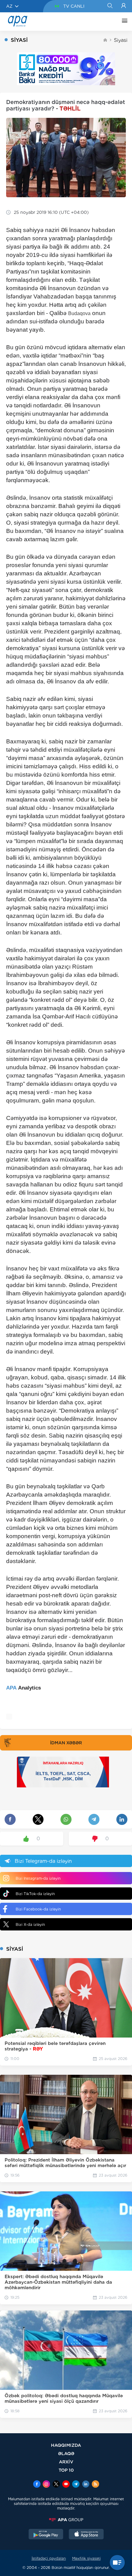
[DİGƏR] (123, 22)
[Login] (124, 6)
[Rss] (95, 2485)
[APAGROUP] (66, 2520)
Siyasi (121, 40)
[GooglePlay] (46, 2535)
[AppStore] (86, 2535)
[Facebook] (37, 2485)
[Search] (110, 6)
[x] (56, 2485)
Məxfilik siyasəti (86, 2558)
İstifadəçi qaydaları (49, 2558)
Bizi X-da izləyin (30, 1924)
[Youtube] (66, 2485)
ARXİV (66, 2462)
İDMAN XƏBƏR (66, 1743)
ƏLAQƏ (66, 2453)
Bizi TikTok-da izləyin (35, 1894)
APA (11, 1688)
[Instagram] (46, 2485)
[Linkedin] (86, 2485)
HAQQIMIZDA (66, 2445)
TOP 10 (66, 2470)
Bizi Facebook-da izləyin (38, 1909)
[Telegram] (76, 2485)
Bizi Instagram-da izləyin (38, 1878)
